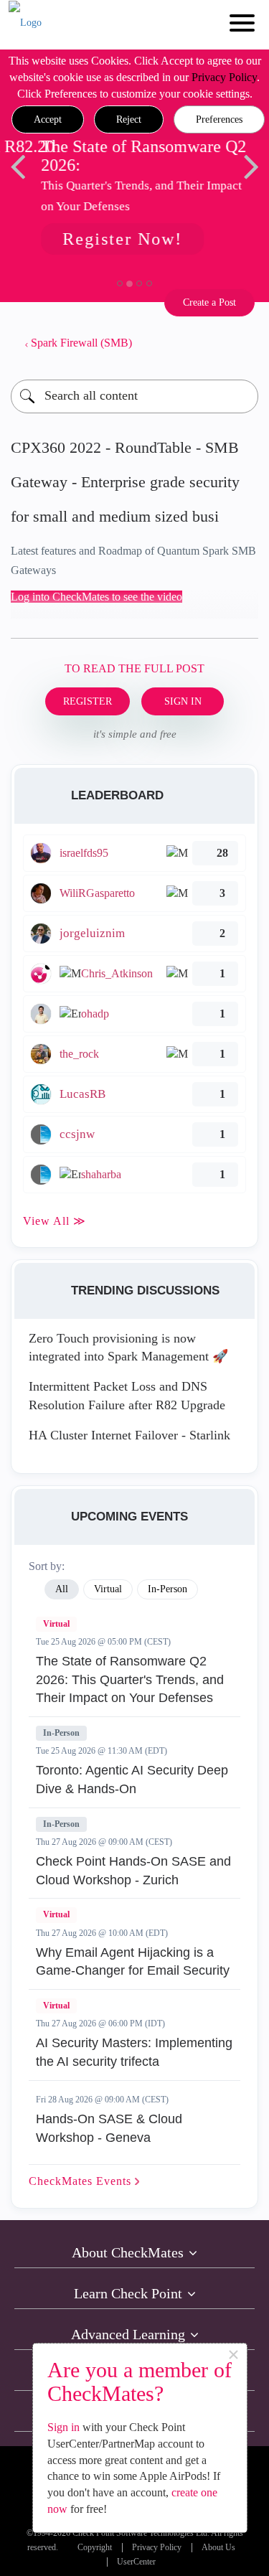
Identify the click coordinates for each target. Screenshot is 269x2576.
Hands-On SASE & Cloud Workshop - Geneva (109, 2128)
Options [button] (240, 343)
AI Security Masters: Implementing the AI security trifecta (134, 2052)
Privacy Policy (224, 77)
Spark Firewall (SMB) (81, 343)
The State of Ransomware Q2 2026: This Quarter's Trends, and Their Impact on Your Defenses (130, 1679)
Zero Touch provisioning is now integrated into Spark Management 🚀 (128, 1348)
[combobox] (134, 396)
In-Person (61, 1733)
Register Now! (121, 239)
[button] (48, 120)
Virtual (56, 1624)
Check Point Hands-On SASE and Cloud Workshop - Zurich (133, 1871)
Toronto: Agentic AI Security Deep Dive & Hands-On (132, 1780)
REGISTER (88, 701)
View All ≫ (55, 1221)
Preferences (219, 119)
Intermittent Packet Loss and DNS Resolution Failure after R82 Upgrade (127, 1396)
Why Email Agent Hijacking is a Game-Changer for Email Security (133, 1962)
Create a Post (209, 302)
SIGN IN (183, 701)
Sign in (63, 2427)
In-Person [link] (167, 1589)
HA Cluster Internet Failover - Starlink (129, 1435)
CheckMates (82, 2181)
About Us (218, 2548)
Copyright (95, 2548)
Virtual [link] (108, 1589)
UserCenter (136, 2562)
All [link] (62, 1589)
